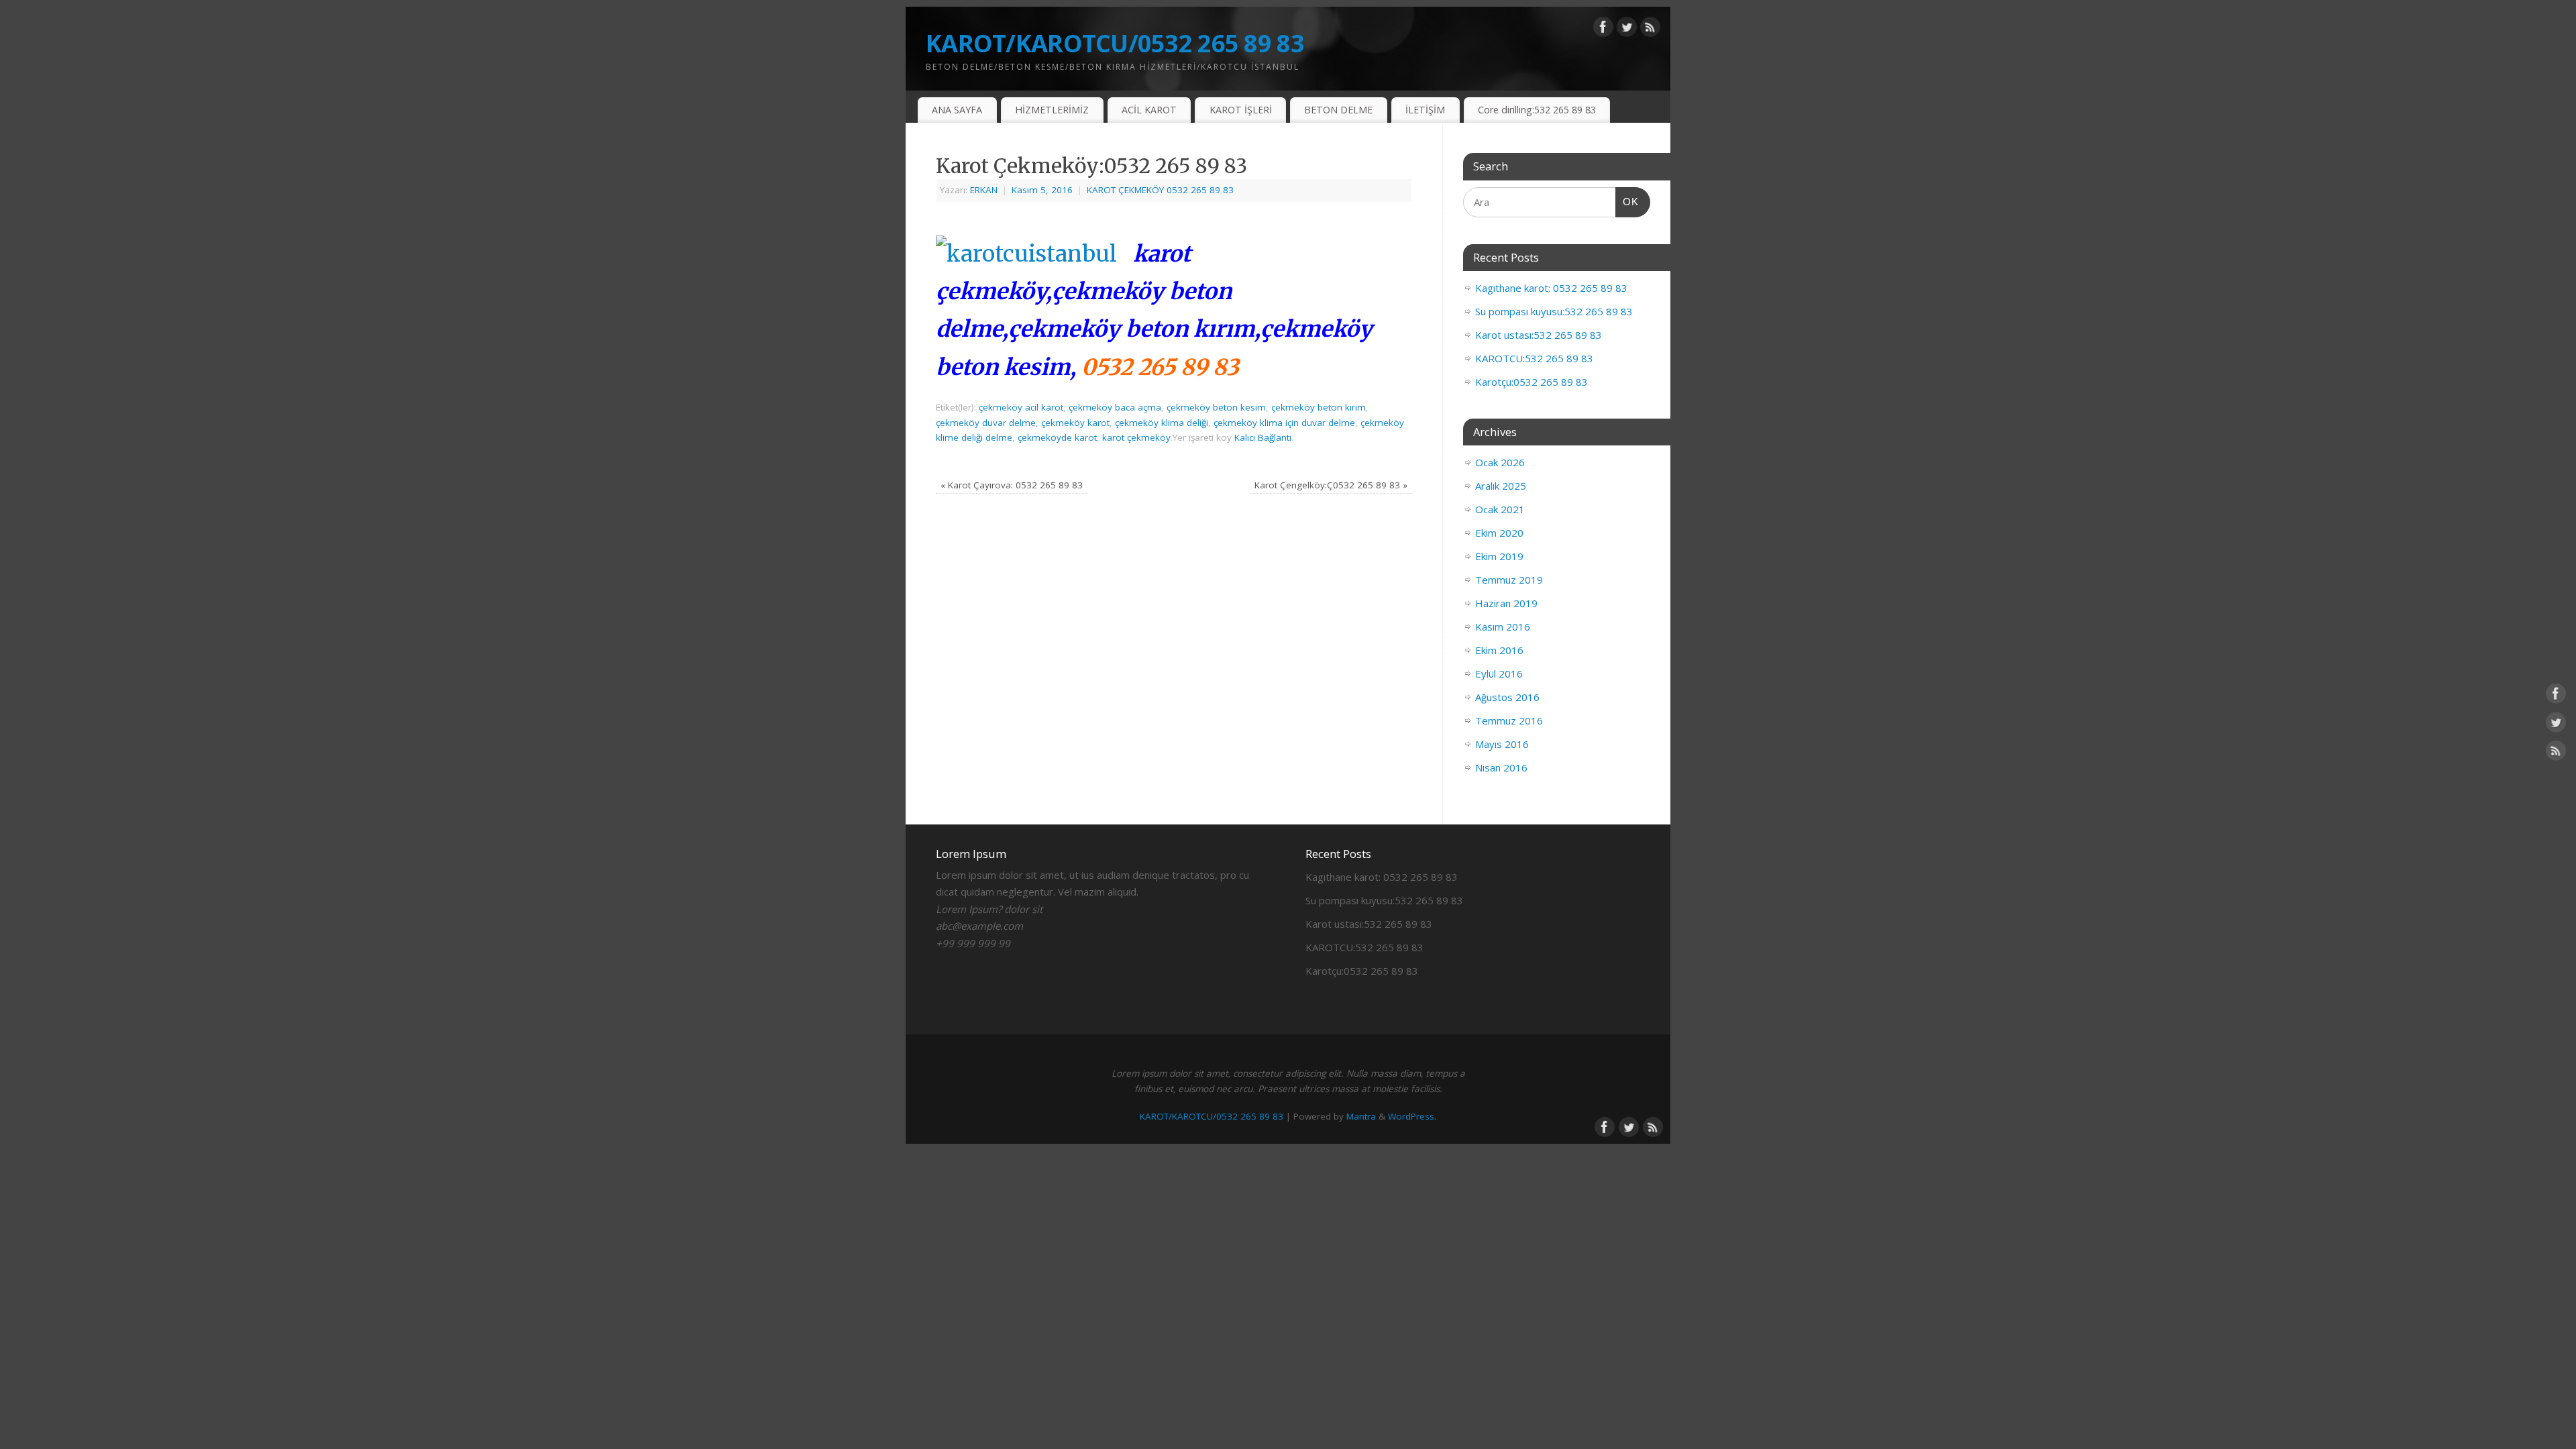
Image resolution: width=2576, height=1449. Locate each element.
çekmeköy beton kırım (1319, 407)
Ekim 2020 (1499, 533)
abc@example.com (979, 926)
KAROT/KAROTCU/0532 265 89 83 (1115, 43)
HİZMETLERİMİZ (1052, 110)
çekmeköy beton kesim (1216, 407)
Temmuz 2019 (1509, 580)
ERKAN (984, 190)
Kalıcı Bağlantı (1263, 437)
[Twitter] (1627, 30)
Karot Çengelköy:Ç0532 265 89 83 (1331, 485)
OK (1627, 201)
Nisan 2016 (1501, 767)
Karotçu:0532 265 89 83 (1532, 382)
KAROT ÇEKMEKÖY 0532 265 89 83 (1160, 190)
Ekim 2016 (1499, 650)
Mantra (1361, 1116)
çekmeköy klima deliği (1162, 423)
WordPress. (1412, 1116)
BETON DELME (1338, 110)
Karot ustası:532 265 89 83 (1539, 335)
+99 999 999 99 (973, 943)
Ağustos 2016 (1507, 697)
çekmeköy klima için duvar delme (1284, 423)
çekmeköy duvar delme (986, 423)
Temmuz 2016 (1509, 720)
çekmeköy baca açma (1115, 407)
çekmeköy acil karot (1021, 407)
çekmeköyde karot (1057, 437)
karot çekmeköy (1136, 437)
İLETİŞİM (1425, 110)
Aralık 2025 (1501, 486)
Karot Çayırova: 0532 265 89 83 (1012, 485)
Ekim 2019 (1499, 556)
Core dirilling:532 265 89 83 (1537, 110)
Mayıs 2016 (1502, 744)
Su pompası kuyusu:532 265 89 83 (1554, 311)
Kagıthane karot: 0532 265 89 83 (1551, 288)
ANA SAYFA (957, 110)
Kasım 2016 (1503, 627)
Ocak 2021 (1500, 509)
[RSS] (1650, 30)
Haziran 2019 (1506, 603)
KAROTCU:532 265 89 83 (1534, 358)
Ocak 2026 (1500, 462)
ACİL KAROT (1149, 110)
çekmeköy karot (1075, 423)
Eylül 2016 (1499, 674)
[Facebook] (1603, 30)
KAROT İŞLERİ (1241, 110)
